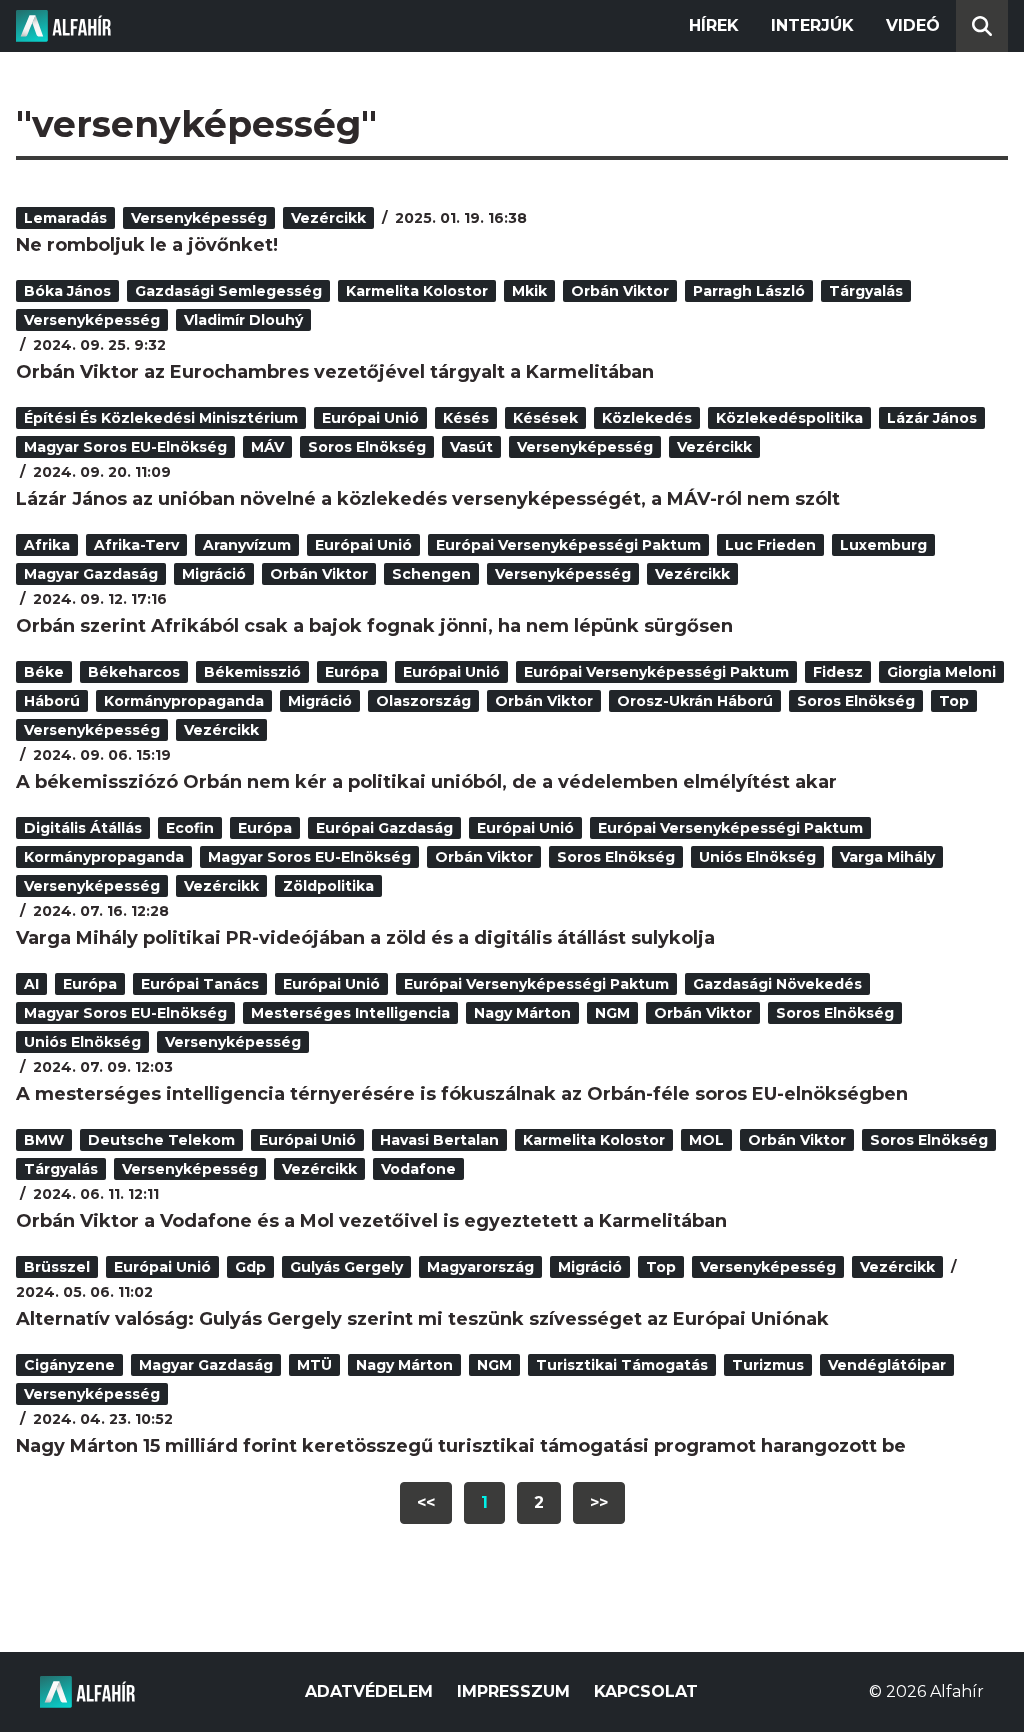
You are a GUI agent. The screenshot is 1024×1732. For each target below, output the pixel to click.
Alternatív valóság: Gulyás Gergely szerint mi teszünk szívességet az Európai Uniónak (422, 1319)
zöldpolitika (328, 886)
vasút (471, 447)
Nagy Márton (522, 1013)
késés (466, 418)
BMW (44, 1140)
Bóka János (67, 291)
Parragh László (749, 291)
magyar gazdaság (91, 574)
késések (545, 418)
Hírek (714, 25)
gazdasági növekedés (777, 984)
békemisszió (252, 672)
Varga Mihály (887, 857)
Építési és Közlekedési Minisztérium (161, 418)
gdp (250, 1267)
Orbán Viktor (620, 291)
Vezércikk (328, 218)
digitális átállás (83, 828)
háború (52, 701)
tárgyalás (866, 291)
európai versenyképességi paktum (568, 545)
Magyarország (480, 1267)
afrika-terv (136, 545)
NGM (612, 1013)
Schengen (431, 574)
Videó (913, 25)
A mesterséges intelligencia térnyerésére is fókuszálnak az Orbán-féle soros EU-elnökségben (462, 1094)
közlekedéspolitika (789, 418)
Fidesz (838, 672)
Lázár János (932, 418)
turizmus (768, 1365)
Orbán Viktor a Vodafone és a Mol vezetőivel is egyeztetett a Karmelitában (371, 1221)
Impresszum (513, 1691)
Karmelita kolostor (417, 291)
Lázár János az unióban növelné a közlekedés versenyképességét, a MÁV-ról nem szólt (428, 499)
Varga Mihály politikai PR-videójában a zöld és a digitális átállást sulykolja (365, 938)
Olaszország (423, 701)
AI (31, 984)
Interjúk (812, 25)
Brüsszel (57, 1267)
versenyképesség (199, 218)
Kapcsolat (646, 1691)
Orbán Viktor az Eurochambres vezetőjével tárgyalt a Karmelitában (335, 372)
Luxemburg (883, 545)
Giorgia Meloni (941, 672)
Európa (352, 672)
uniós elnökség (757, 857)
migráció (214, 574)
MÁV (267, 447)
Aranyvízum (247, 545)
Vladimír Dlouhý (243, 320)
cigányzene (69, 1365)
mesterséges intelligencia (350, 1013)
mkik (529, 291)
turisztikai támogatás (622, 1365)
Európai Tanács (200, 984)
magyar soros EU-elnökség (125, 447)
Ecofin (190, 828)
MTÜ (314, 1365)
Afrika (47, 545)
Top (954, 701)
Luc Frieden (770, 545)
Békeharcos (134, 672)
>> (599, 1502)
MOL (706, 1140)
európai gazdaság (384, 828)
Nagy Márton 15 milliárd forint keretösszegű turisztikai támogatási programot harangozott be (461, 1446)
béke (44, 672)
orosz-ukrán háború (695, 701)
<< (426, 1502)
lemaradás (65, 218)
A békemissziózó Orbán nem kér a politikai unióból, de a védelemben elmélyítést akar (426, 782)
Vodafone (418, 1169)
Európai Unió (370, 418)
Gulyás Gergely (346, 1267)
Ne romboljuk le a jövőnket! (147, 245)
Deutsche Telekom (161, 1140)
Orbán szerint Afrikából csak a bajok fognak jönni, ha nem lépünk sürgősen (374, 626)
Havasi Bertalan (439, 1140)
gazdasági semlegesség (228, 291)
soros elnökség (367, 447)
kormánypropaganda (184, 701)
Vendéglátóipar (887, 1365)
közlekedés (647, 418)
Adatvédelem (369, 1691)
